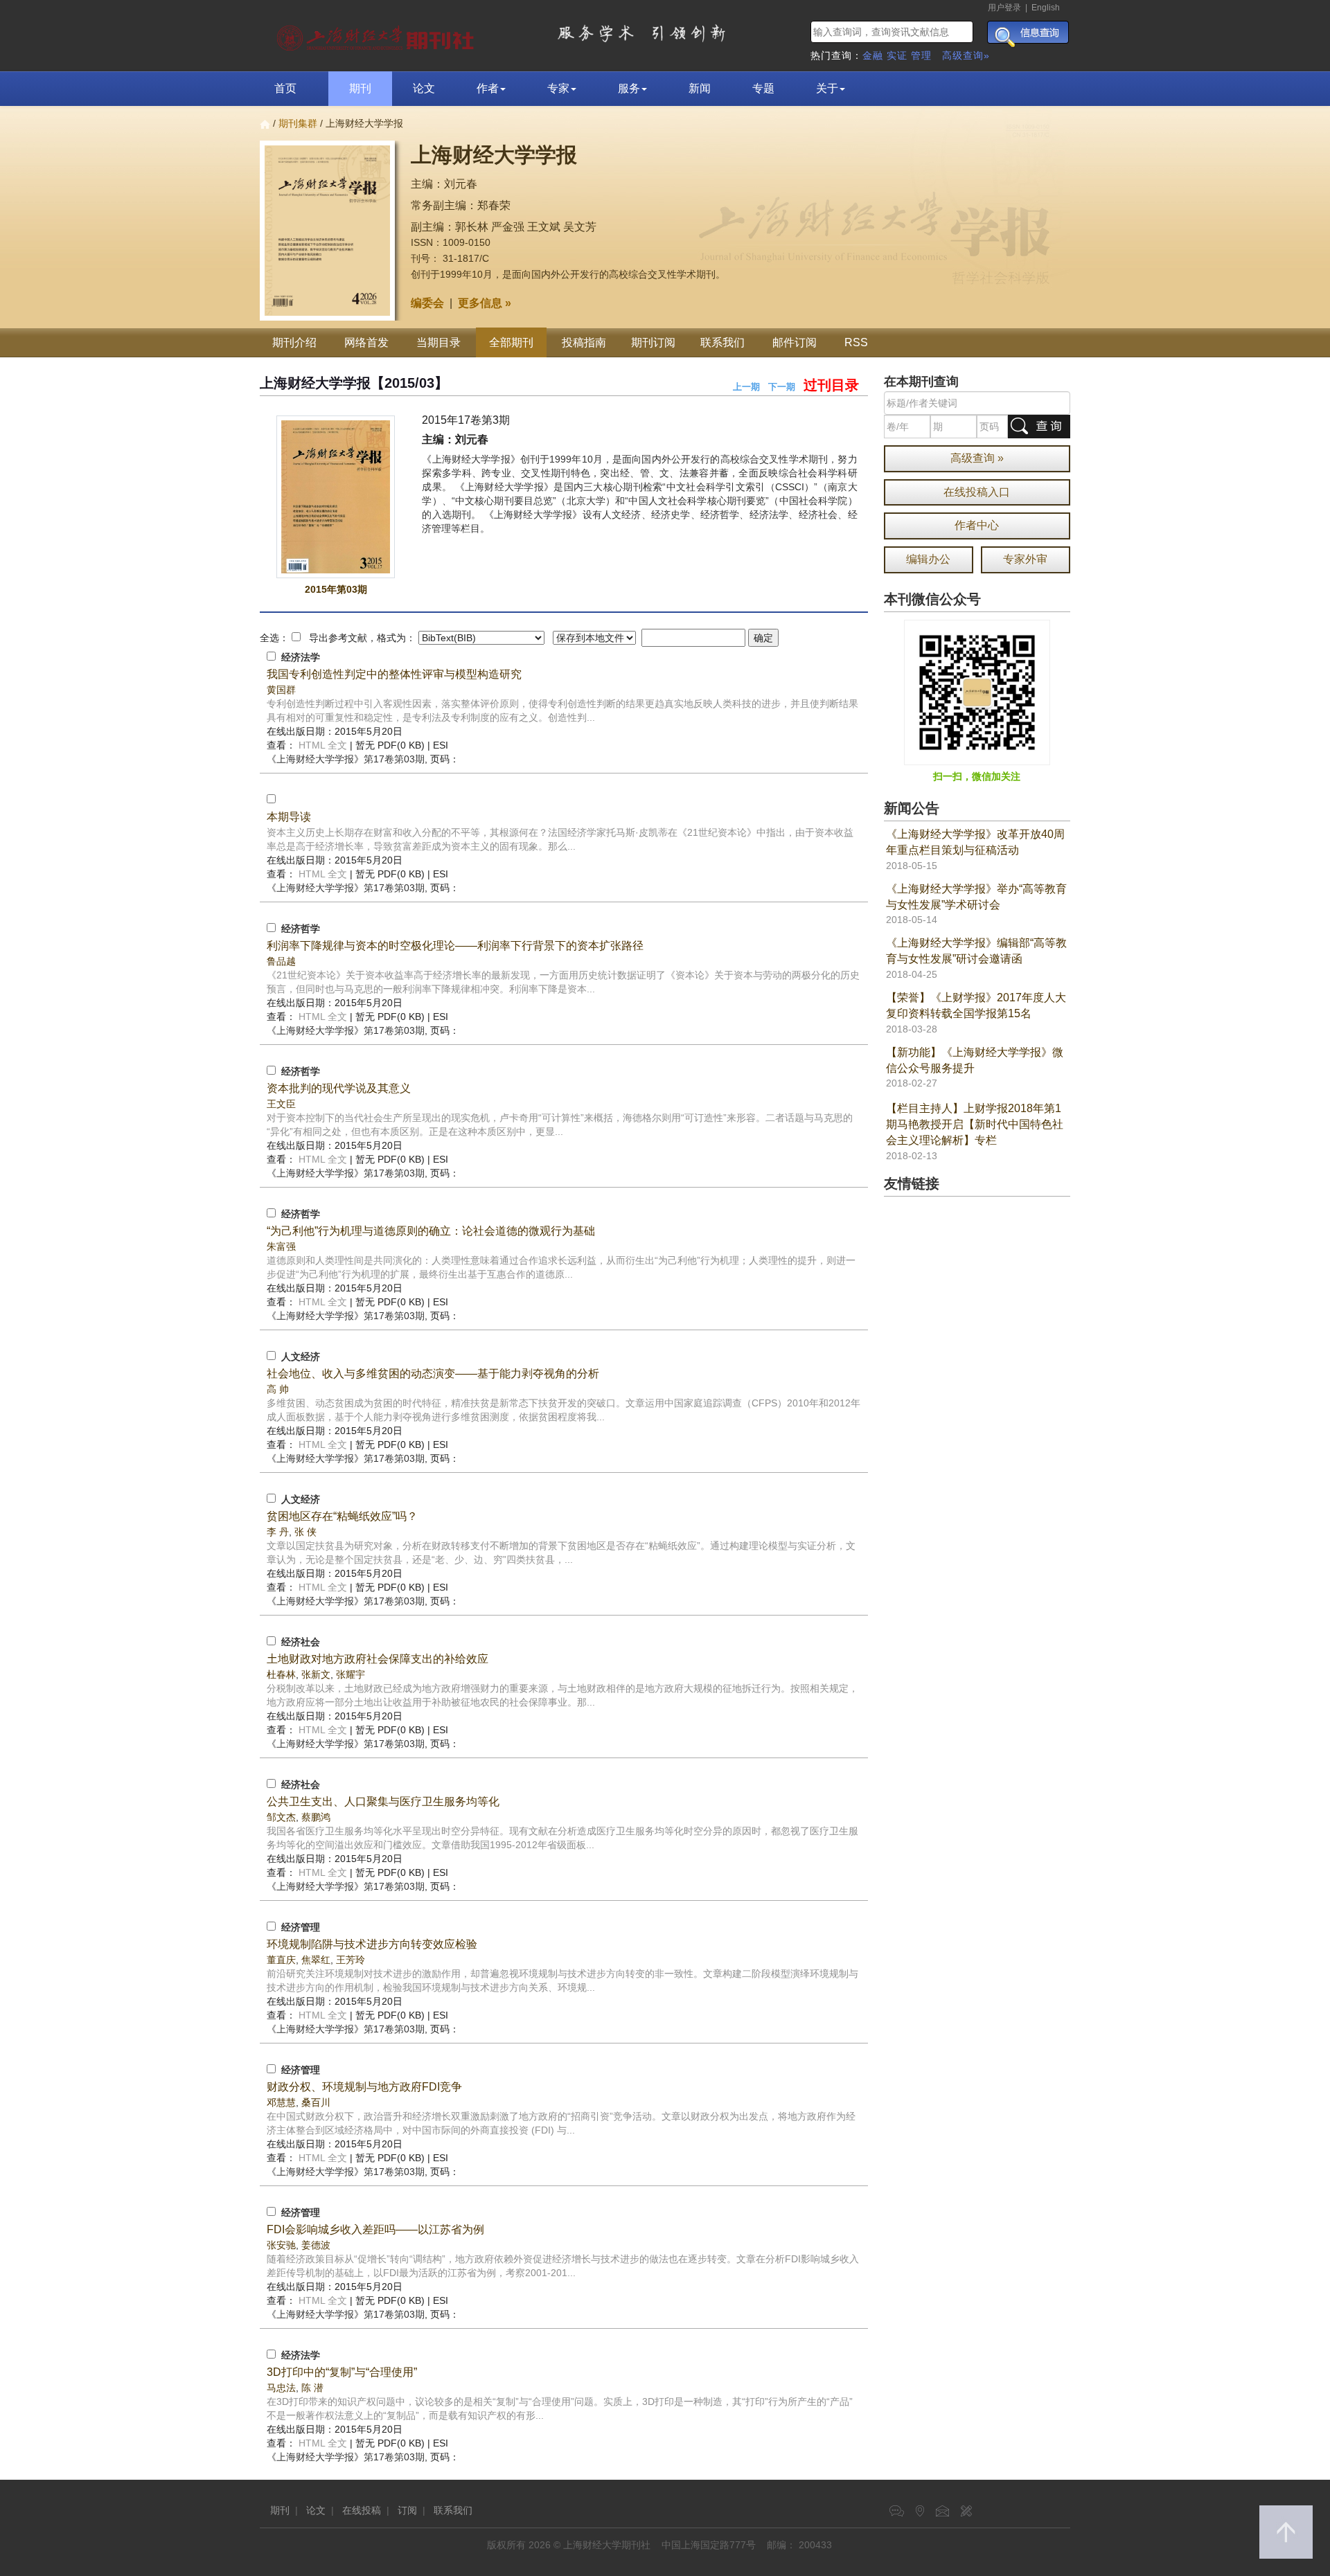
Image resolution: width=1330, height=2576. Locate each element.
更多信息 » (485, 303)
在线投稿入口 (977, 492)
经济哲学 (301, 929)
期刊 (360, 88)
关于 (827, 88)
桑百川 (316, 2102)
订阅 (407, 2510)
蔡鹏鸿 (316, 1817)
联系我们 (722, 342)
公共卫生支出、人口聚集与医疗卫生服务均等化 (383, 1801)
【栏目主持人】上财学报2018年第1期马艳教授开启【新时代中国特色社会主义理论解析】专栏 (975, 1124)
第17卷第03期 (346, 759)
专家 (558, 88)
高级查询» (966, 55)
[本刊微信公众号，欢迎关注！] (977, 692)
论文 (424, 88)
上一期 (746, 387)
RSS (856, 342)
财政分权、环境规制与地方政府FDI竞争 (364, 2087)
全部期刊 (511, 342)
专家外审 (1025, 559)
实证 (897, 55)
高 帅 (278, 1389)
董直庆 (281, 1960)
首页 (285, 88)
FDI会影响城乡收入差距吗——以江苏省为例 (375, 2229)
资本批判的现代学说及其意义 (339, 1088)
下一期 (782, 387)
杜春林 (281, 1674)
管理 (921, 55)
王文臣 (281, 1104)
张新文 (316, 1674)
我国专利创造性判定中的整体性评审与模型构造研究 (394, 674)
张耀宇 (351, 1674)
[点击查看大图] (336, 497)
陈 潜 (312, 2388)
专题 (763, 88)
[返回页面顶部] (1286, 2532)
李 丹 (278, 1532)
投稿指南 (584, 342)
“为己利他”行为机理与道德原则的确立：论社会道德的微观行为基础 (431, 1231)
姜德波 (316, 2245)
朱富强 (281, 1246)
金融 (873, 55)
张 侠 (305, 1532)
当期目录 (438, 342)
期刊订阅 (653, 342)
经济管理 (301, 1927)
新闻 (700, 88)
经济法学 (301, 657)
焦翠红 (316, 1960)
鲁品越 (281, 961)
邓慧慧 (281, 2102)
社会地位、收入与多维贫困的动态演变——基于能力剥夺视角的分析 (433, 1374)
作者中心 (977, 525)
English (1046, 8)
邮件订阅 (795, 342)
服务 (629, 88)
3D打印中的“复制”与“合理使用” (342, 2372)
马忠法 (281, 2388)
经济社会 (301, 1642)
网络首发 (366, 342)
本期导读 (289, 817)
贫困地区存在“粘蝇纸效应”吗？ (342, 1516)
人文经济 (301, 1357)
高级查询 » (977, 458)
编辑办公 (928, 559)
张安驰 (281, 2245)
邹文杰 (281, 1817)
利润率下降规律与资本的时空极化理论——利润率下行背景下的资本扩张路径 (455, 946)
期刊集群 (298, 123)
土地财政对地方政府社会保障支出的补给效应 (378, 1659)
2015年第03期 (336, 589)
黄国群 (281, 690)
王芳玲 (351, 1960)
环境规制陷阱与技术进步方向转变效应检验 (372, 1944)
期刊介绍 (294, 342)
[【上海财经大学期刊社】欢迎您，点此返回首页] (377, 35)
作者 (488, 88)
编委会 (427, 303)
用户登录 (1004, 8)
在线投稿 (362, 2510)
